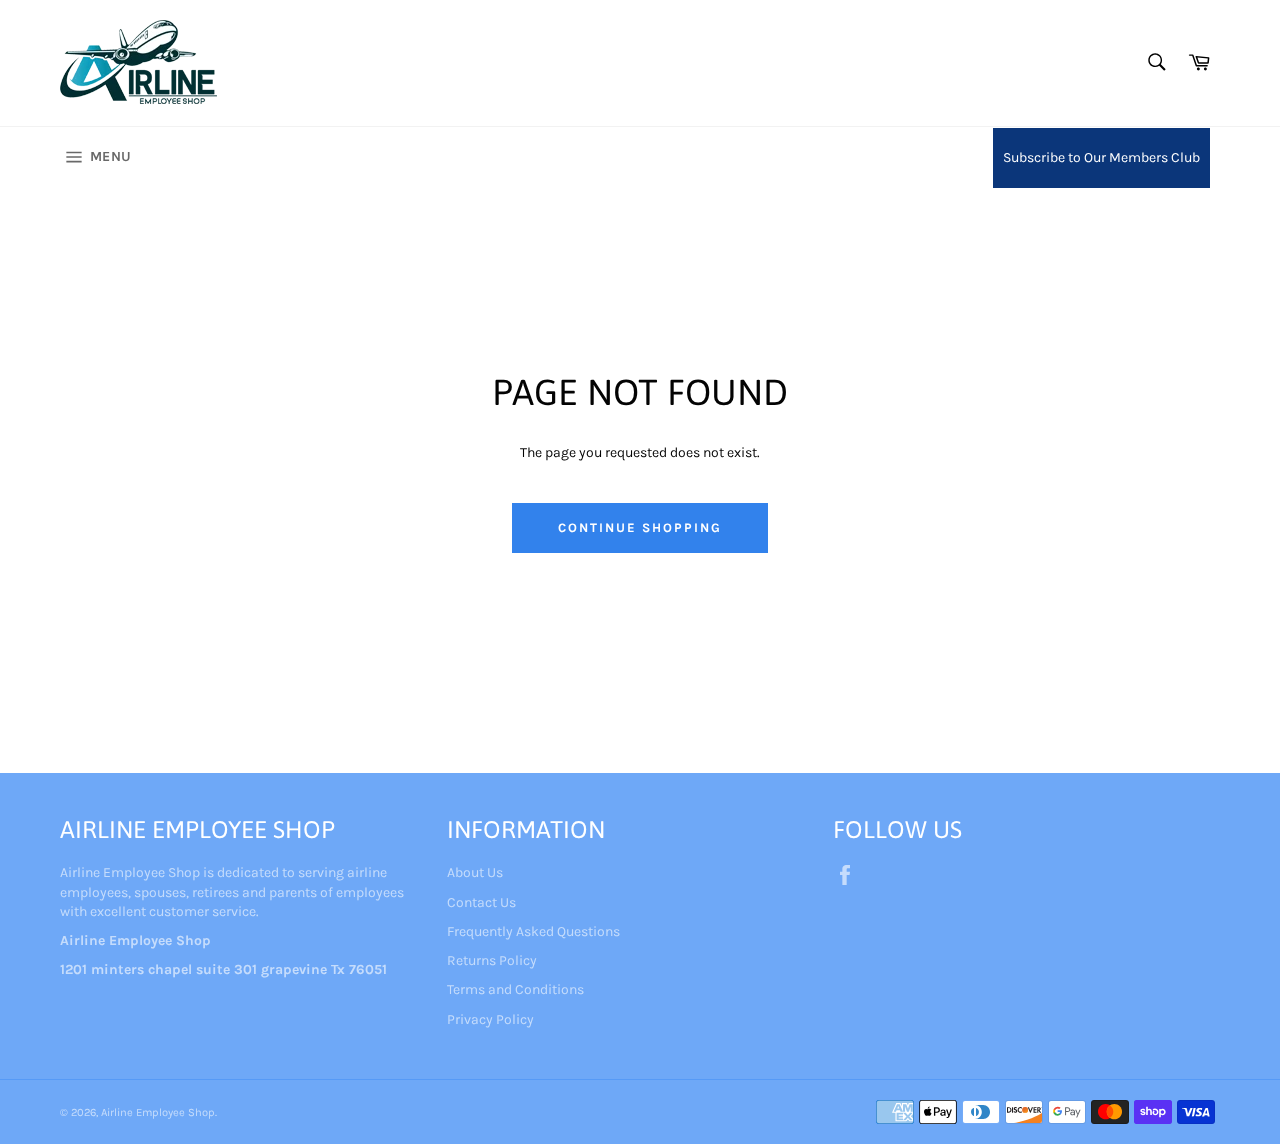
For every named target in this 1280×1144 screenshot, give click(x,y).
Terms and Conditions (515, 989)
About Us (475, 872)
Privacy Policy (490, 1019)
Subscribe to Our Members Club (1101, 157)
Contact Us (481, 902)
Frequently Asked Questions (533, 931)
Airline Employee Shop (158, 1112)
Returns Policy (492, 960)
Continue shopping (639, 527)
